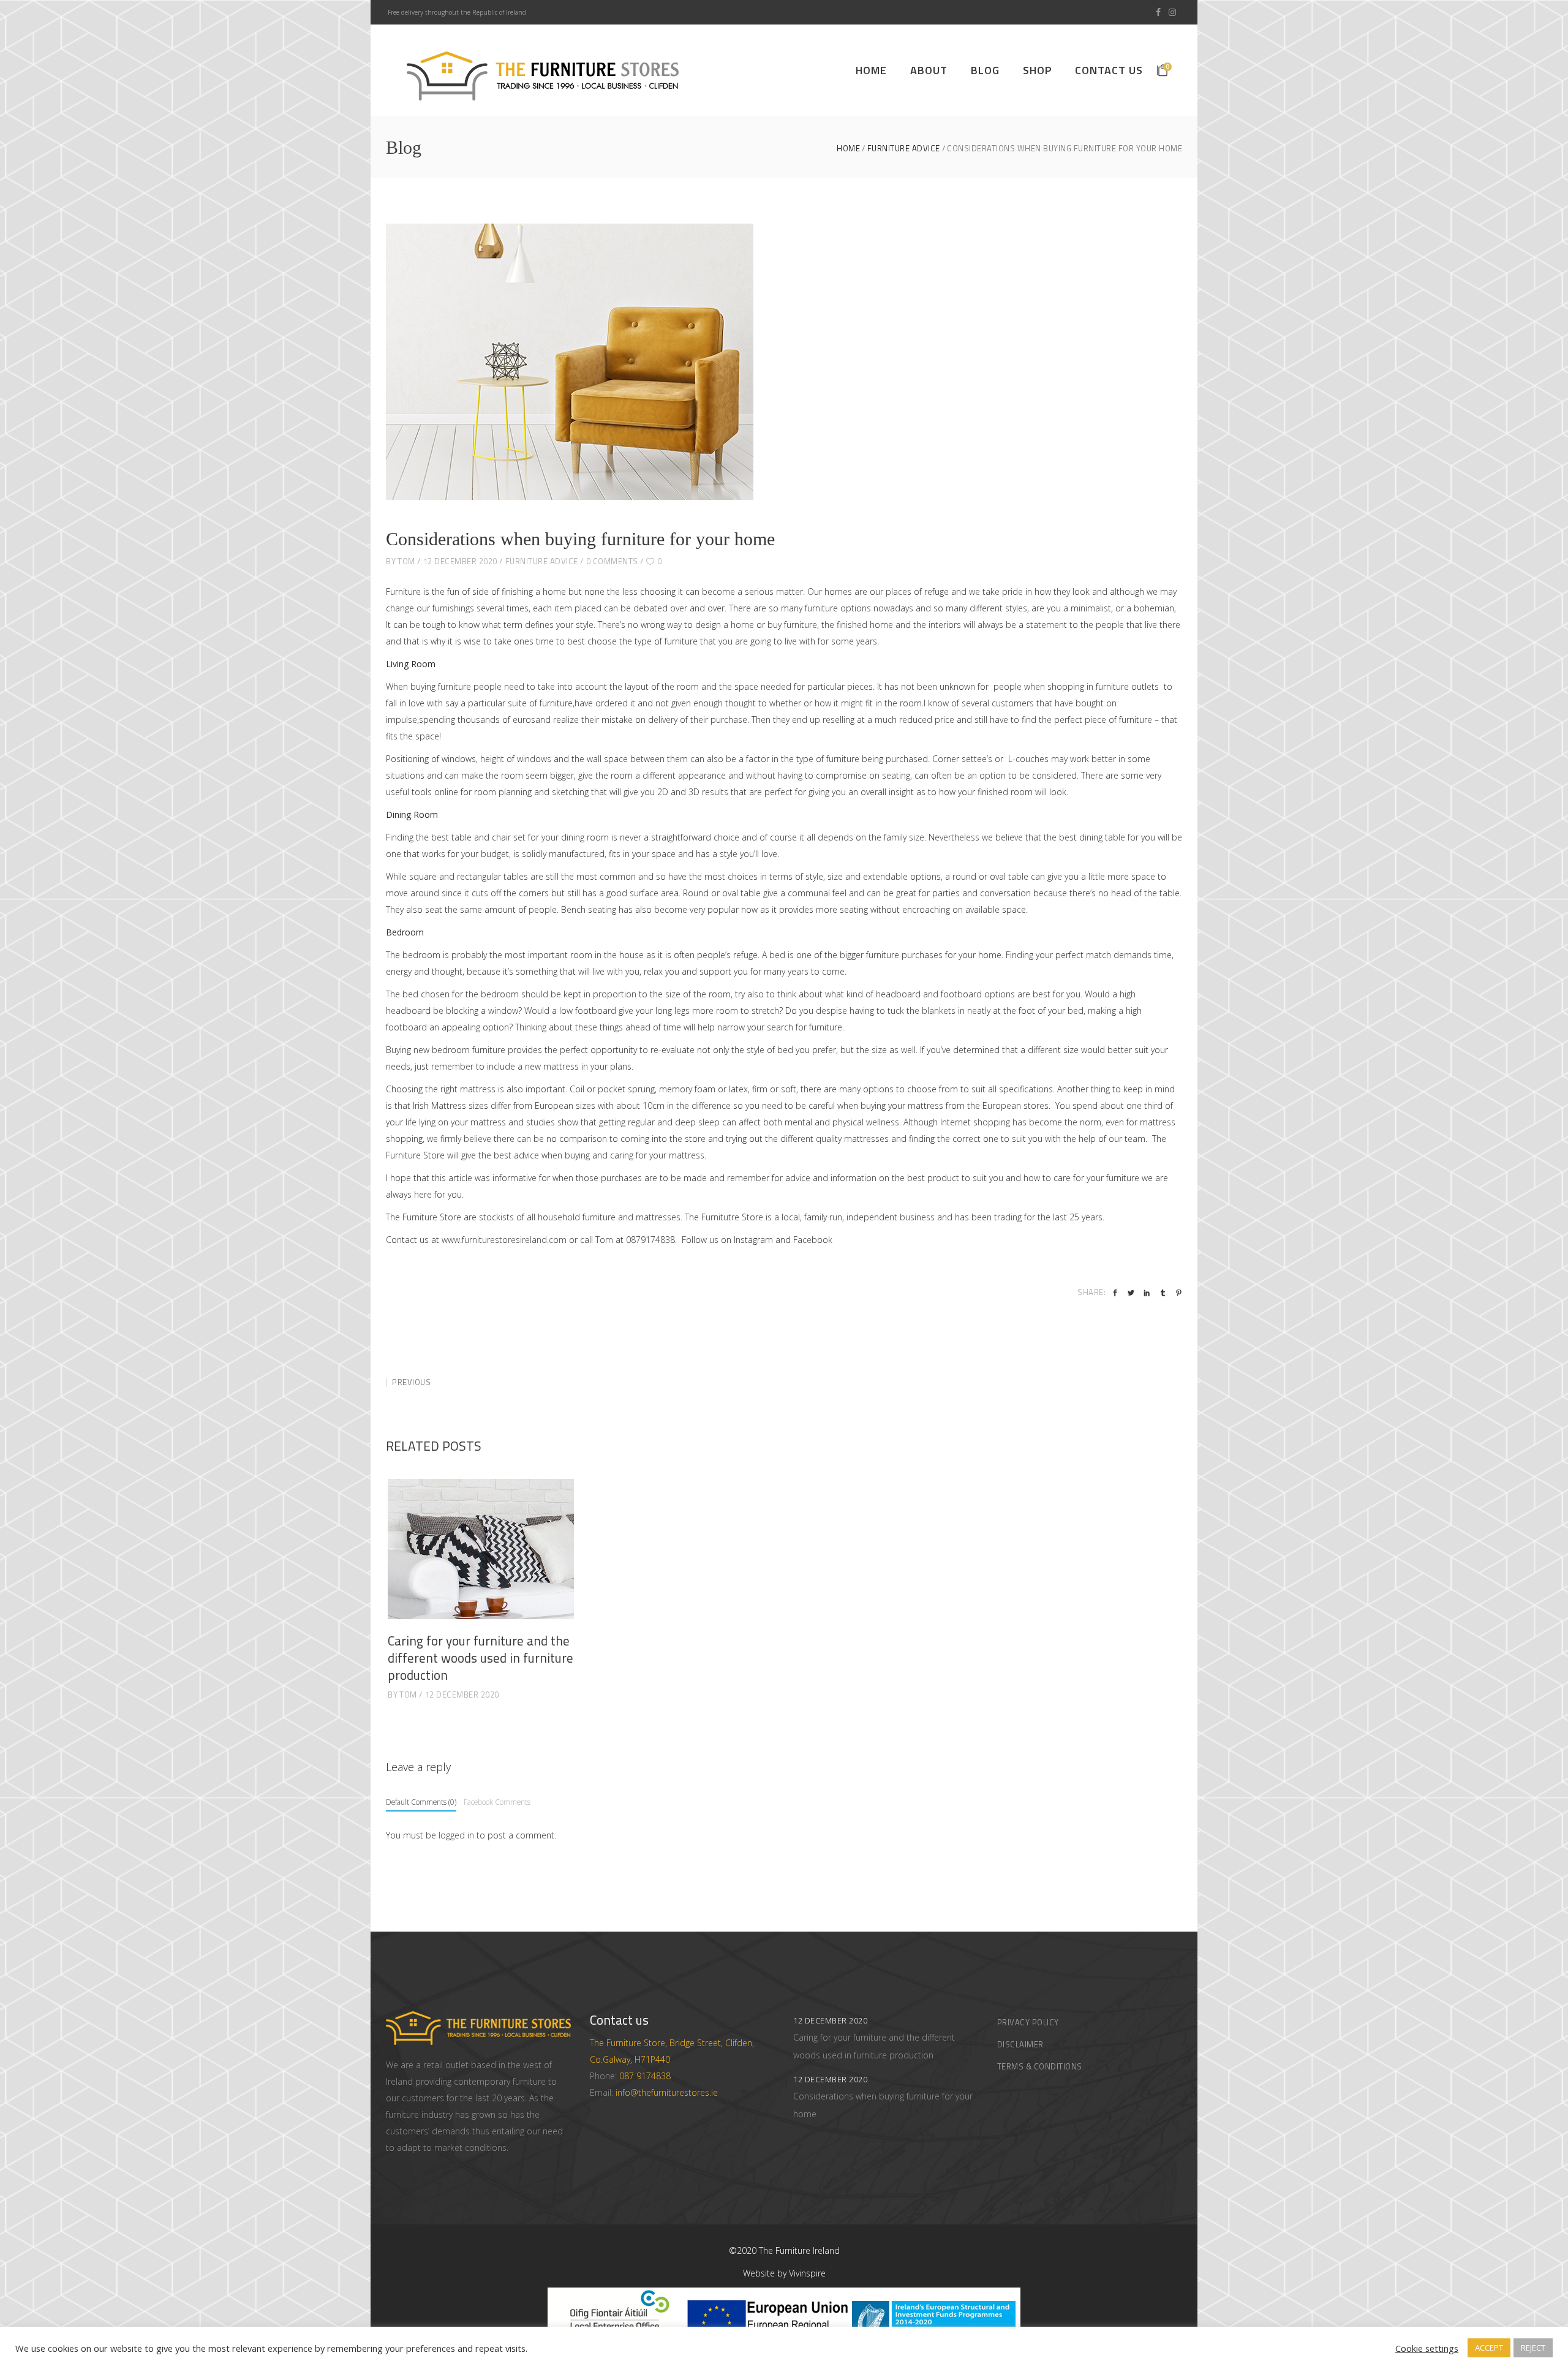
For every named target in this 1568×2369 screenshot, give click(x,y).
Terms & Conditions (1040, 2066)
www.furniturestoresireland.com (504, 1240)
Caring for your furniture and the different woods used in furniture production (481, 1658)
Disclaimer (1020, 2044)
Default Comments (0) (421, 1802)
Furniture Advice (904, 149)
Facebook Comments (497, 1802)
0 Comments (612, 561)
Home (848, 149)
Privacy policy (1028, 2022)
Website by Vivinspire (784, 2273)
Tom (406, 561)
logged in (456, 1835)
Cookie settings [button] (1427, 2348)
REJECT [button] (1533, 2348)
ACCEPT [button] (1489, 2348)
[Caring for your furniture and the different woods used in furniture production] (481, 1549)
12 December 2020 (460, 561)
